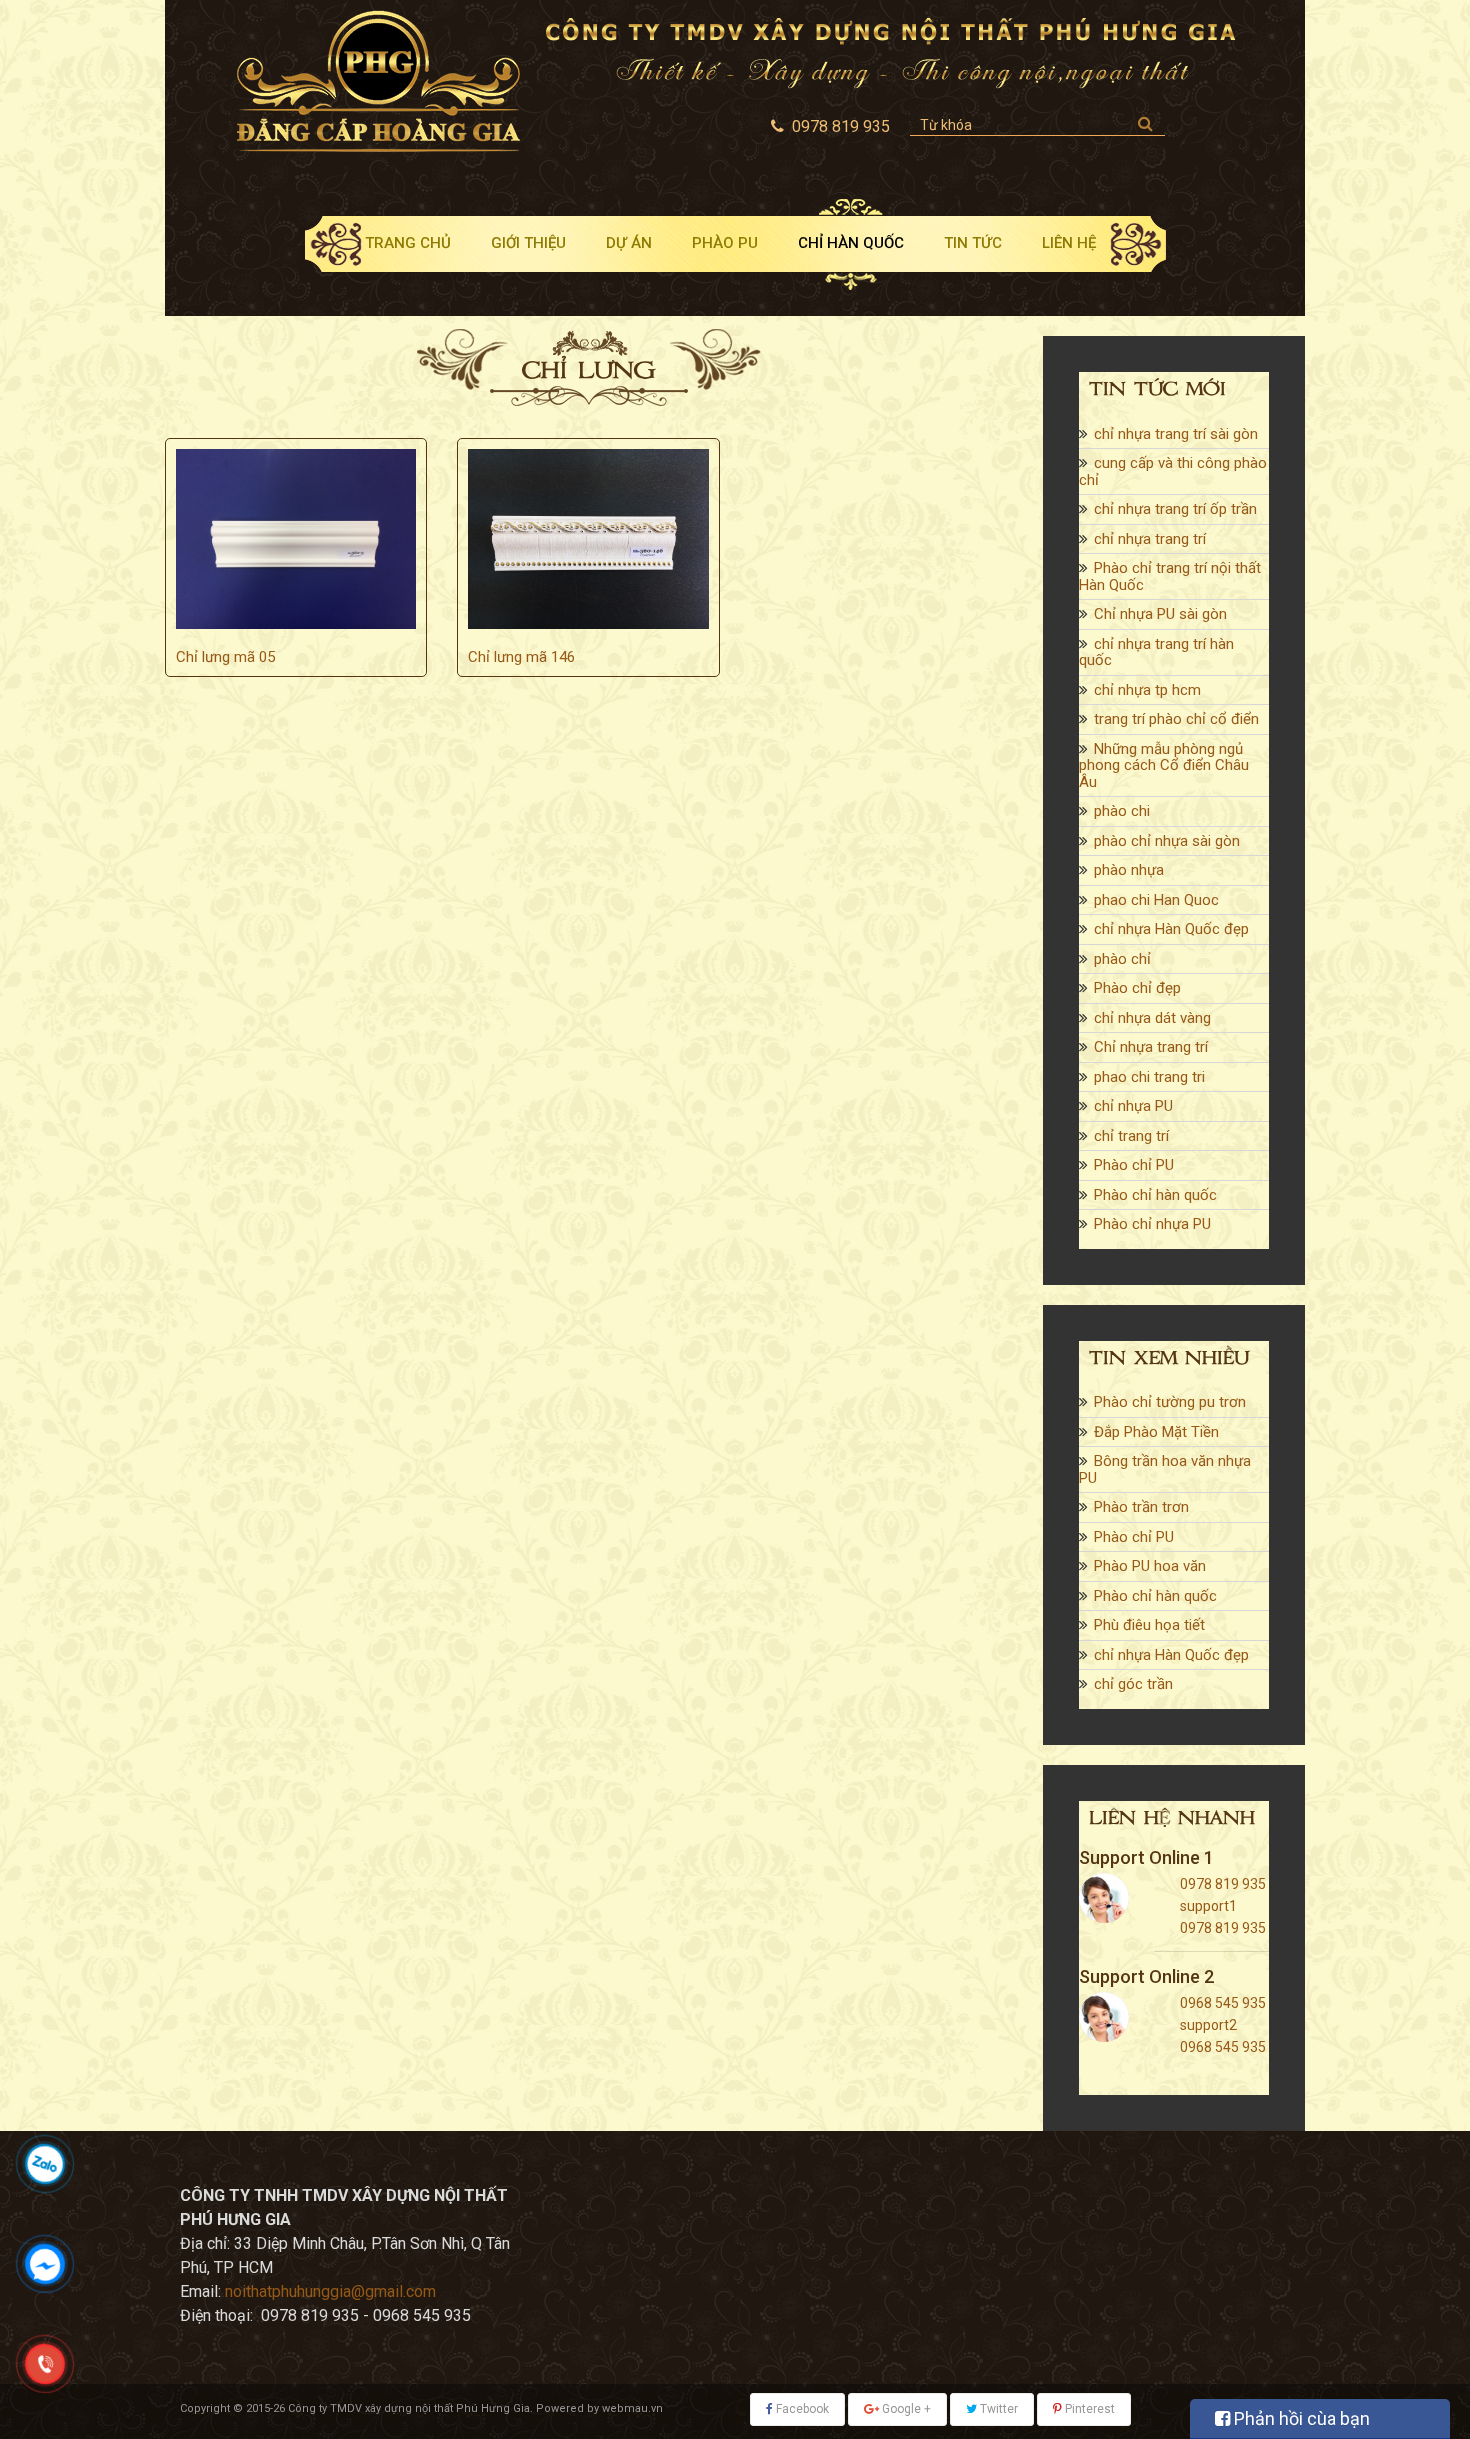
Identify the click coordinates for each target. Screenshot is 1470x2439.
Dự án (629, 243)
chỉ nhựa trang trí (1150, 539)
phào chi (1122, 811)
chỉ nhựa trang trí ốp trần (1175, 509)
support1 (1208, 1906)
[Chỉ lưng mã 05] (296, 539)
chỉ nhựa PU (1133, 1106)
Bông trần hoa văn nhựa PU (1165, 1469)
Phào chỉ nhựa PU (1152, 1224)
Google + (905, 2409)
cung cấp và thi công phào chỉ (1173, 471)
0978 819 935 (1223, 1884)
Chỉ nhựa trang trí (1151, 1047)
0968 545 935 (1223, 2003)
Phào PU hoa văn (1150, 1566)
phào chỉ (1122, 959)
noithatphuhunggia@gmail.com (330, 2291)
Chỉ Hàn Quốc (851, 243)
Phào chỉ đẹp (1137, 988)
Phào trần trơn (1141, 1507)
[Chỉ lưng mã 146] (588, 539)
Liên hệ (1069, 243)
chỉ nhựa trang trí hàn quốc (1156, 652)
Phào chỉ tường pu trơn (1170, 1402)
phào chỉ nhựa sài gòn (1167, 841)
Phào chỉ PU (1134, 1165)
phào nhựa (1129, 870)
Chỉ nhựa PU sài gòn (1160, 614)
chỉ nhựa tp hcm (1147, 690)
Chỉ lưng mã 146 (521, 657)
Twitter (997, 2409)
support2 (1208, 2025)
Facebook (801, 2409)
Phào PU (725, 243)
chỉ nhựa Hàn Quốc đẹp (1171, 929)
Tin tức (973, 243)
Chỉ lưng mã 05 (225, 657)
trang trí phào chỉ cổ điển (1176, 719)
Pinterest (1088, 2409)
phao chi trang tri (1149, 1077)
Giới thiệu (528, 243)
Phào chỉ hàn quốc (1155, 1195)
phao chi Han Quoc (1156, 900)
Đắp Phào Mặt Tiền (1156, 1432)
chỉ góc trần (1133, 1684)
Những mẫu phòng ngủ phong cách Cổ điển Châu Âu (1164, 765)
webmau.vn (632, 2408)
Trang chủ (408, 243)
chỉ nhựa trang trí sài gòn (1176, 434)
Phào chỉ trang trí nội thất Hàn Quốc (1170, 576)
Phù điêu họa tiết (1149, 1625)
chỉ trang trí (1131, 1136)
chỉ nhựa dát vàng (1152, 1018)
